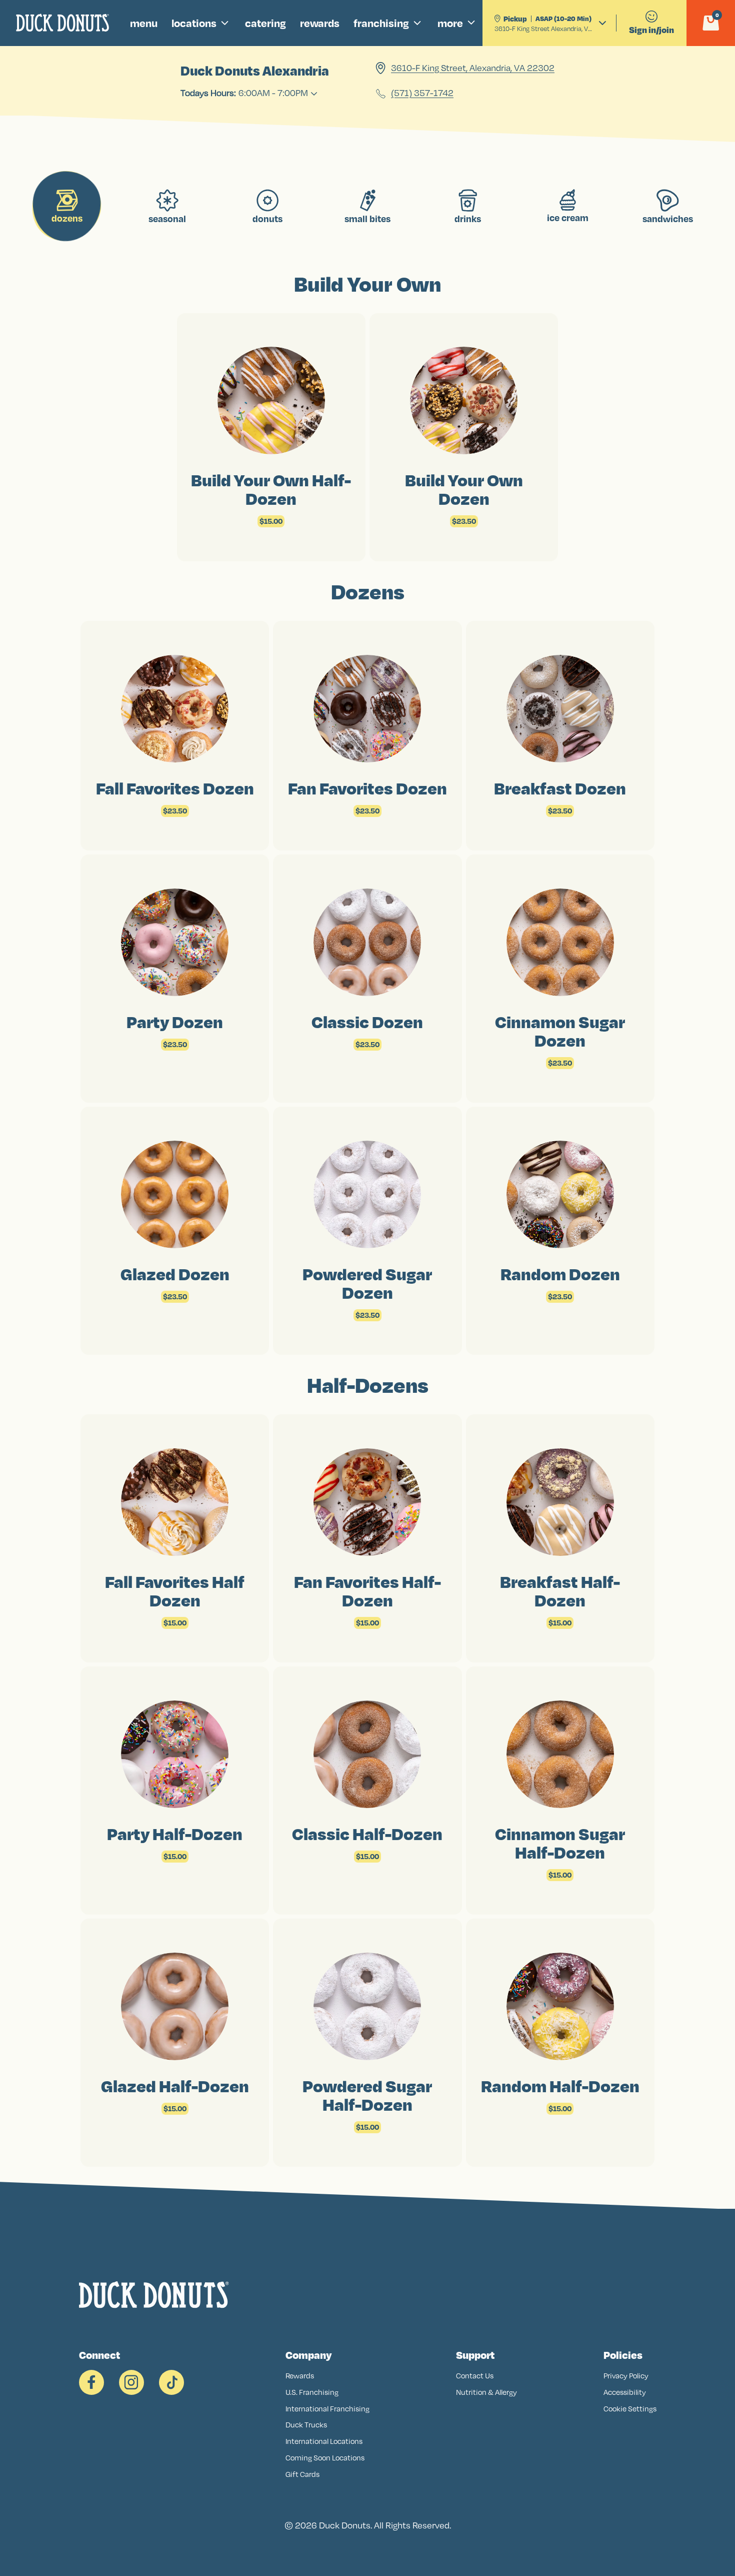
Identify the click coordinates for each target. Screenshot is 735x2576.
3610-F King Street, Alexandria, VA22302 (473, 68)
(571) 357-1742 (422, 94)
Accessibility (625, 2392)
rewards (320, 23)
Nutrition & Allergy (486, 2392)
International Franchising (327, 2409)
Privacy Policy (626, 2376)
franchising (381, 23)
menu (144, 23)
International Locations (324, 2441)
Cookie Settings (630, 2409)
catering (265, 23)
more (450, 23)
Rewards (300, 2376)
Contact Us (475, 2376)
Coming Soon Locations (325, 2458)
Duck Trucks (306, 2425)
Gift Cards (302, 2474)
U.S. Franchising (312, 2392)
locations (194, 23)
